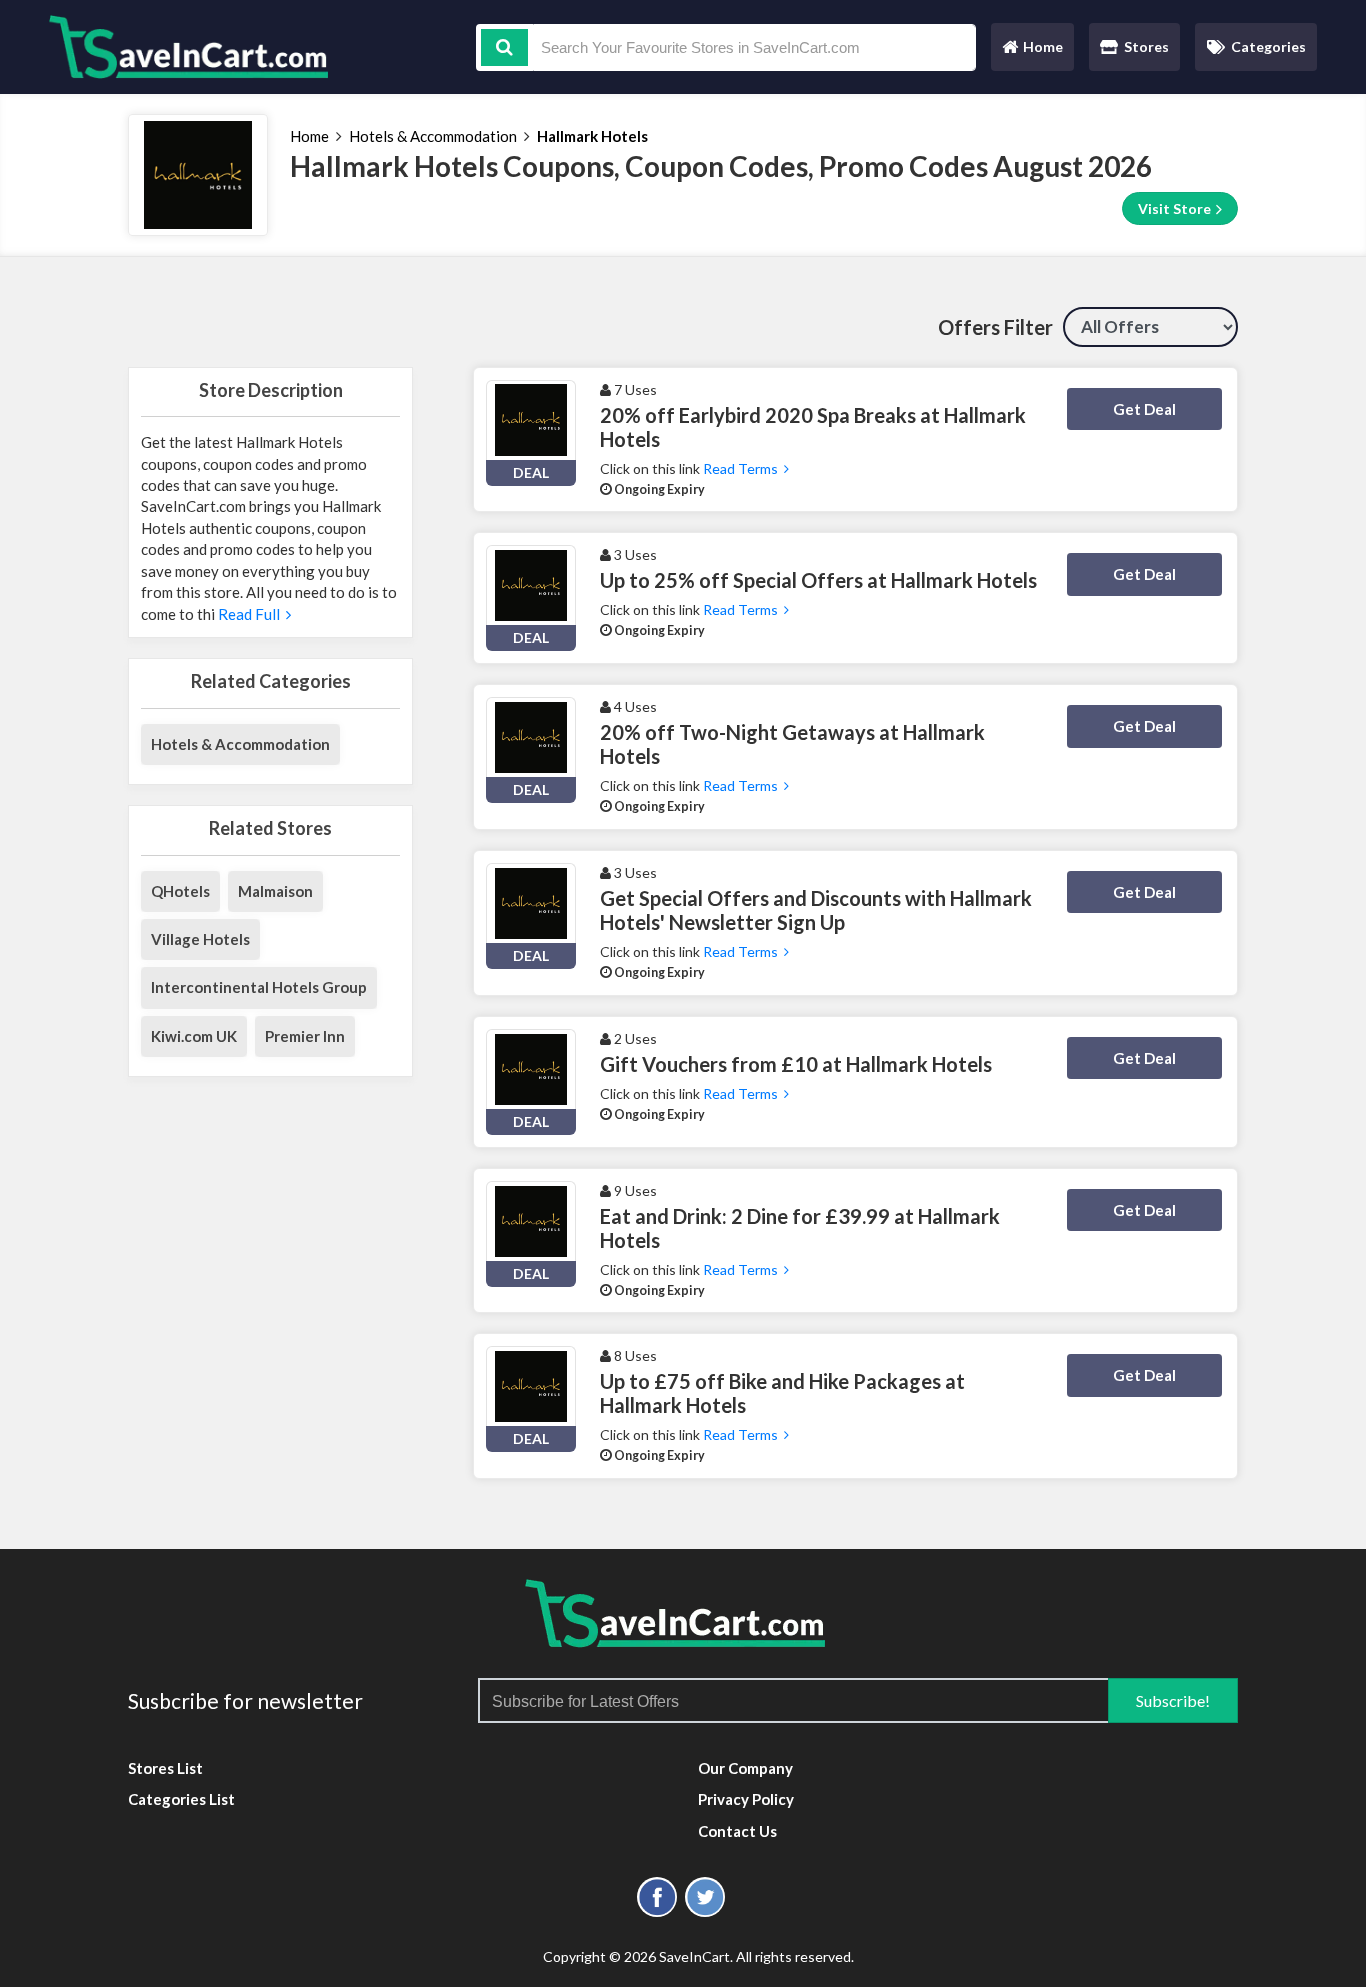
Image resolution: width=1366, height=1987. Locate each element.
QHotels (180, 891)
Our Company (745, 1768)
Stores (1146, 46)
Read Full (250, 614)
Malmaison (275, 891)
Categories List (181, 1799)
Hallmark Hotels (592, 136)
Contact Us (737, 1831)
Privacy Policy (746, 1799)
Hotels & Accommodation (433, 136)
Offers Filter (995, 327)
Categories (1268, 46)
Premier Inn (305, 1036)
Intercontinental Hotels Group (259, 987)
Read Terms (743, 468)
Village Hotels (200, 939)
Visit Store (1176, 208)
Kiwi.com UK (194, 1036)
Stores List (165, 1768)
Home (1032, 51)
